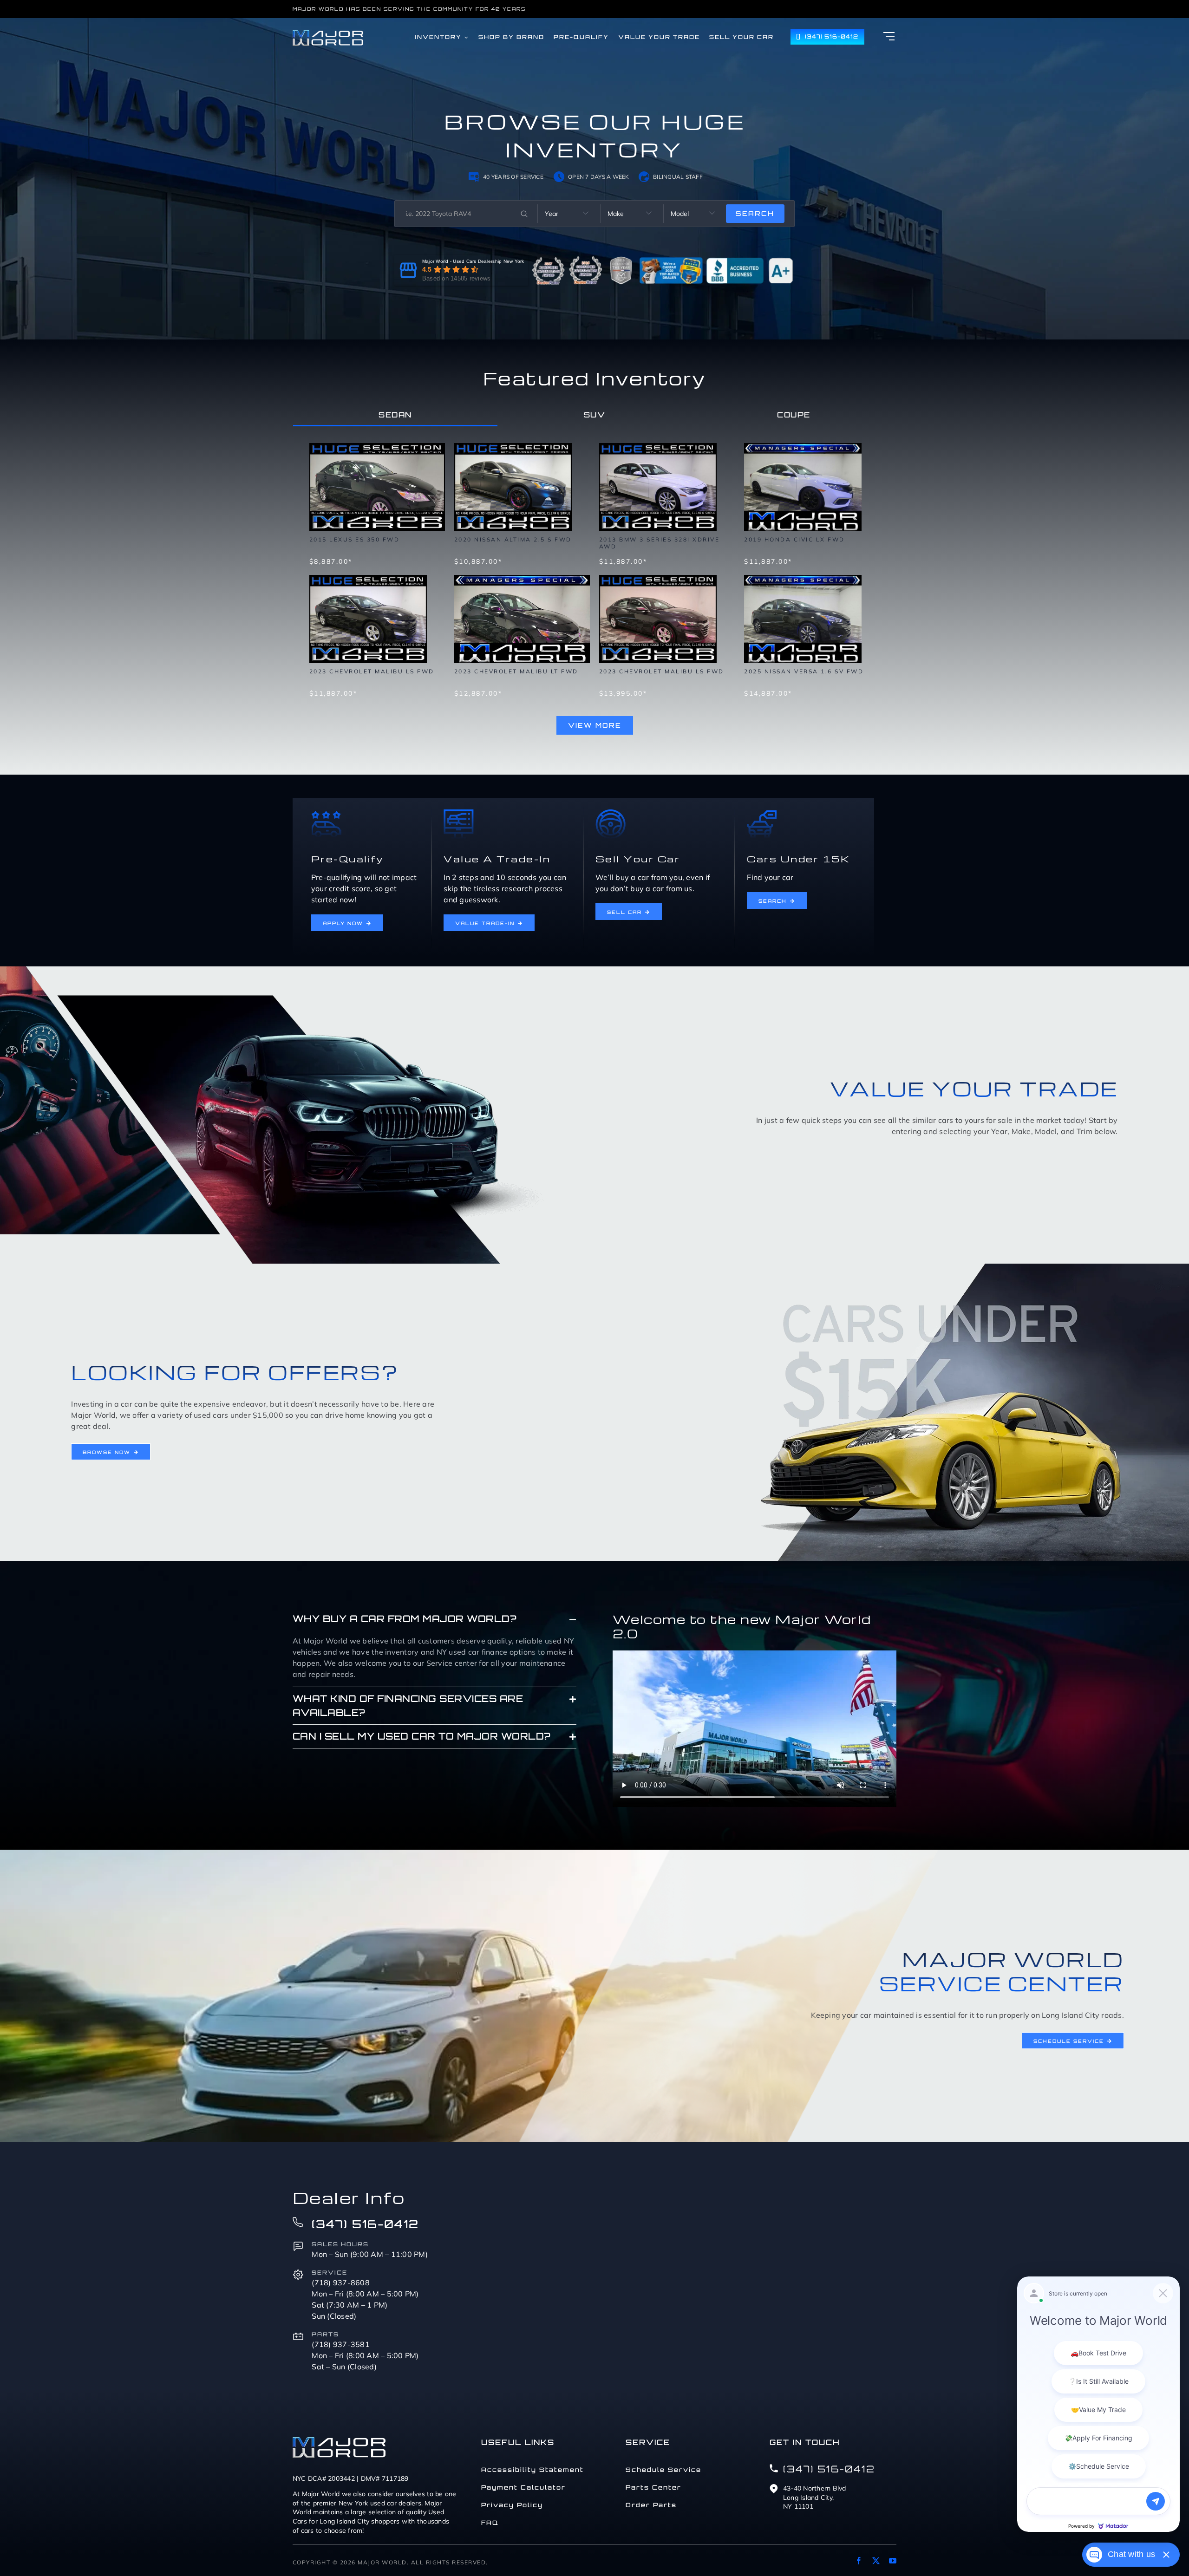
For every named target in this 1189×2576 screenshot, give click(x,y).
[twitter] (876, 2561)
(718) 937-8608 (341, 2283)
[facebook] (859, 2561)
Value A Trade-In (497, 859)
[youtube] (893, 2561)
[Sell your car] (611, 813)
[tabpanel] (594, 584)
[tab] (395, 415)
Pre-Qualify (348, 859)
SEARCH (755, 213)
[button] (434, 1619)
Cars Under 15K (798, 859)
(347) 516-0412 (365, 2224)
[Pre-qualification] (326, 813)
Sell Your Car (638, 859)
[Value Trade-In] (459, 813)
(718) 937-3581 (341, 2344)
